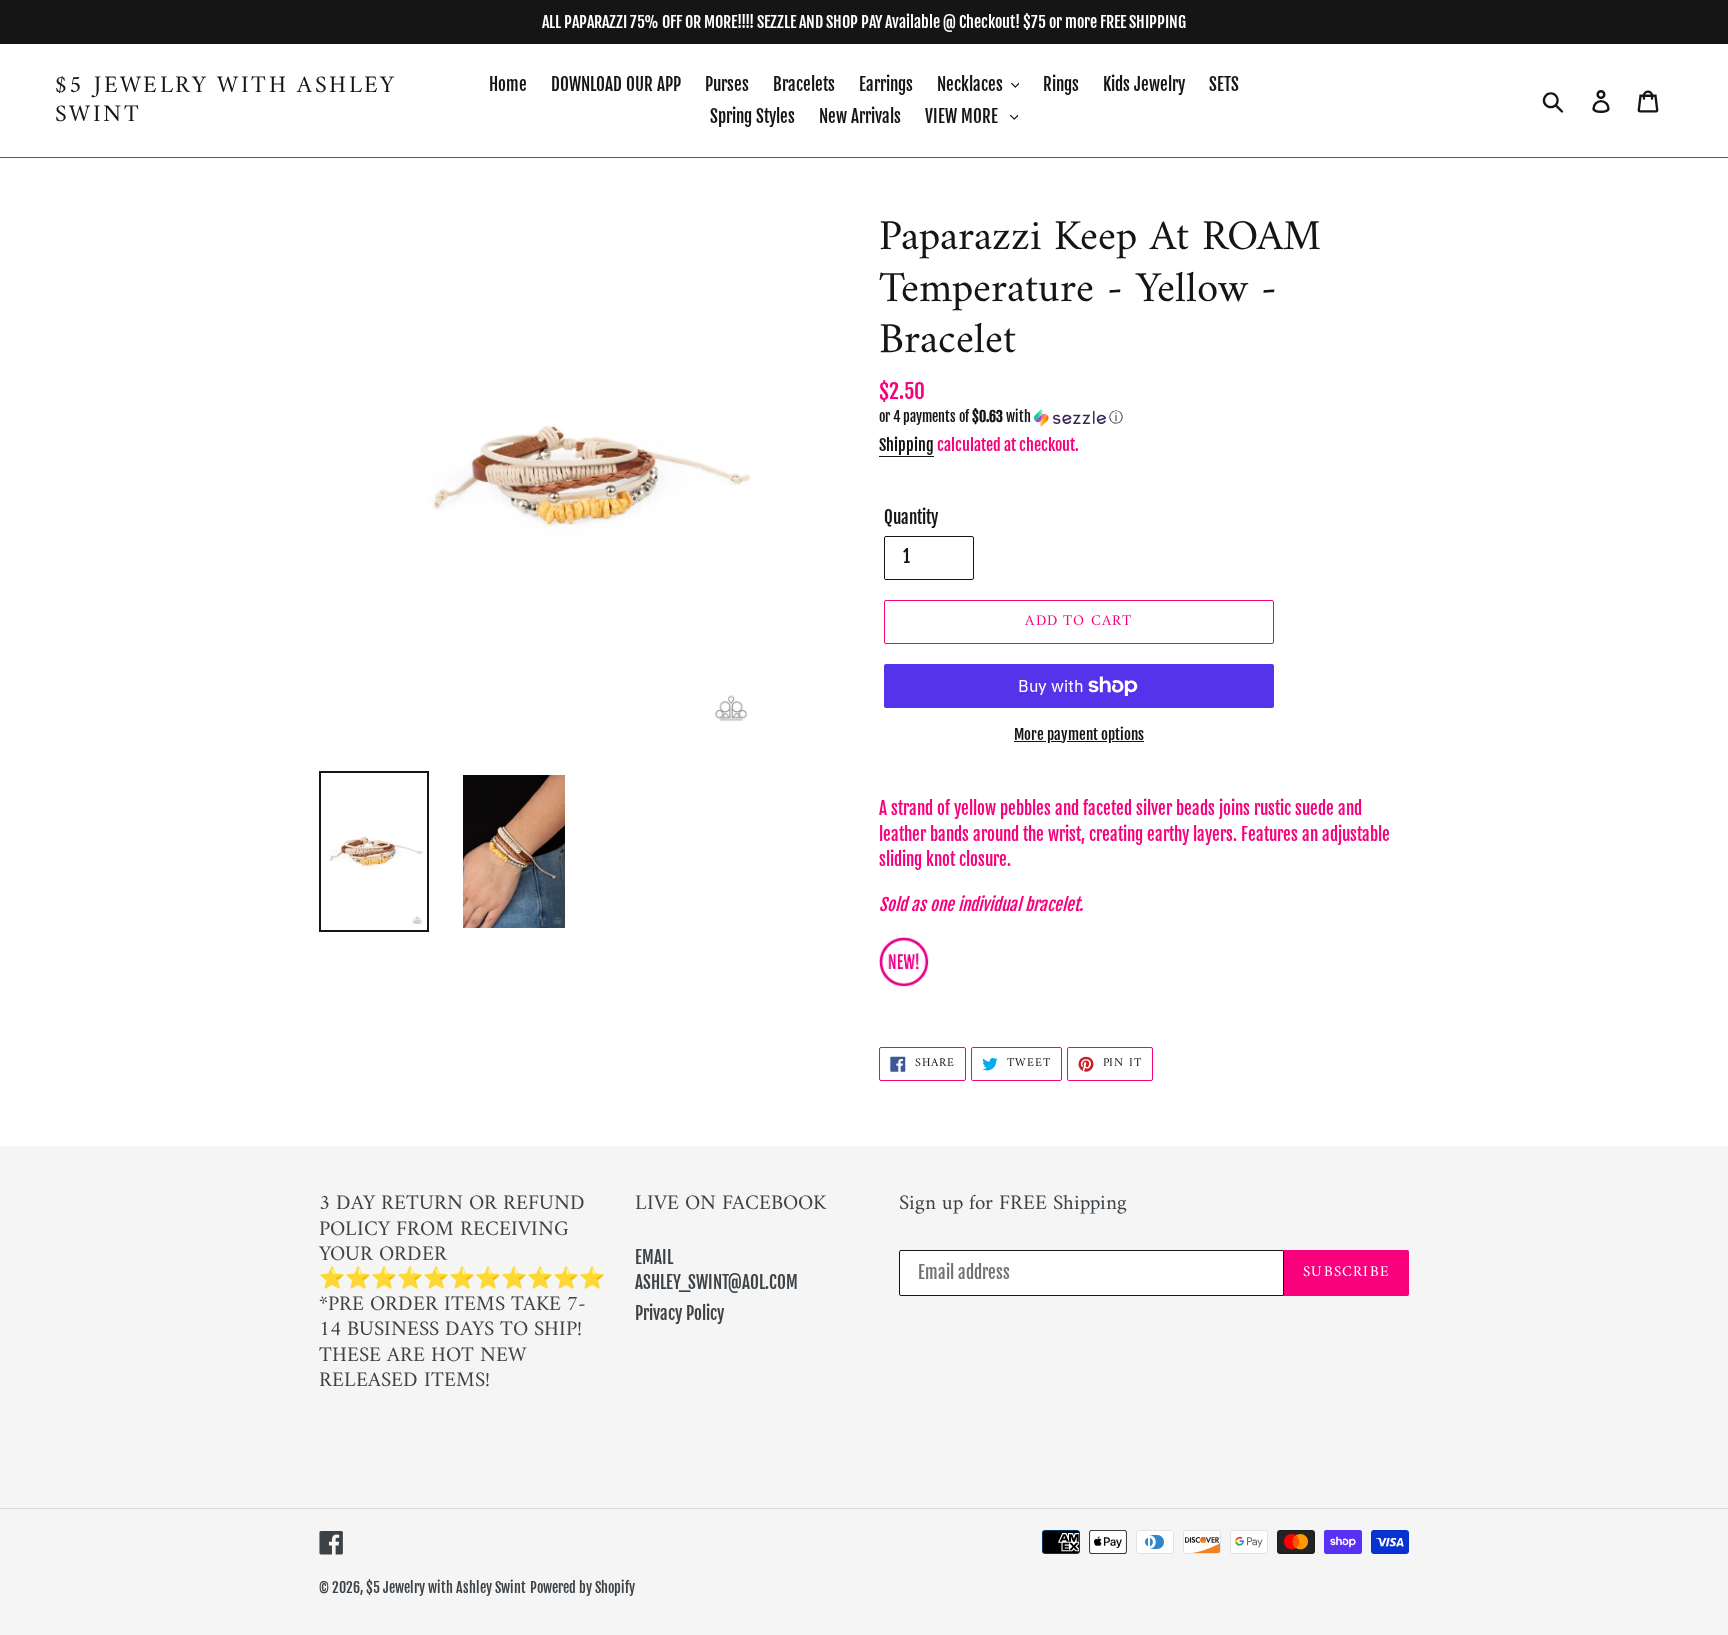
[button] (1144, 417)
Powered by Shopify (582, 1587)
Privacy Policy (679, 1313)
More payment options (1079, 734)
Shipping (906, 445)
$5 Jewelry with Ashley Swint (226, 101)
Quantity (911, 517)
